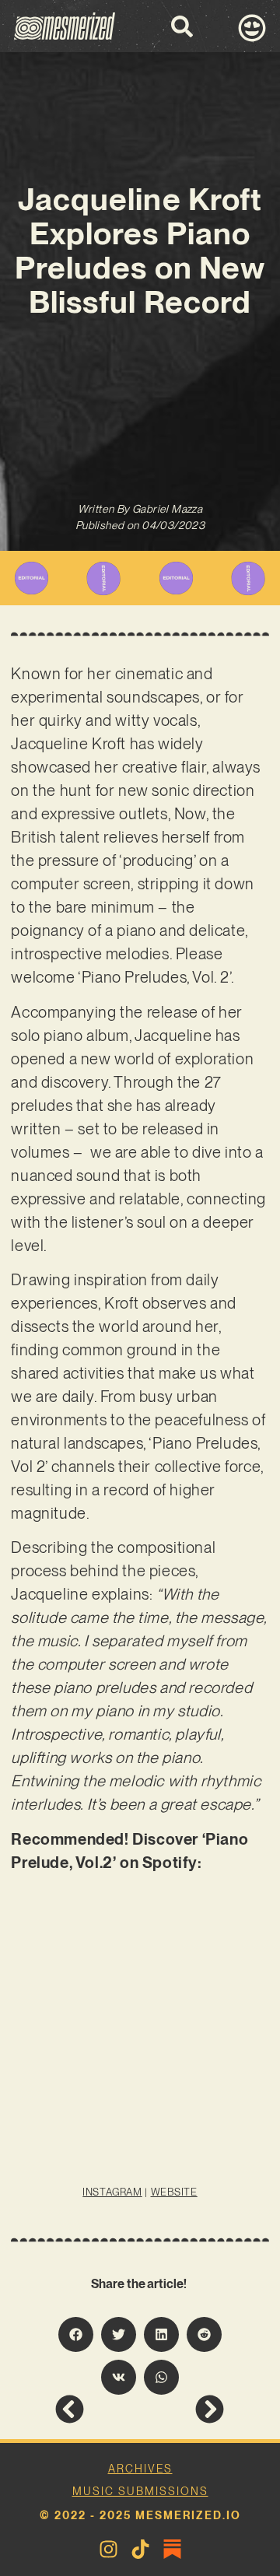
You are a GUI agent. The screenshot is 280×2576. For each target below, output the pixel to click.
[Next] (182, 2409)
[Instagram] (108, 2549)
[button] (76, 2334)
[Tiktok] (140, 2549)
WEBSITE (174, 2192)
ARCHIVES (140, 2469)
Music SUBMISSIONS (140, 2491)
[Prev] (97, 2409)
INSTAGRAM (112, 2192)
